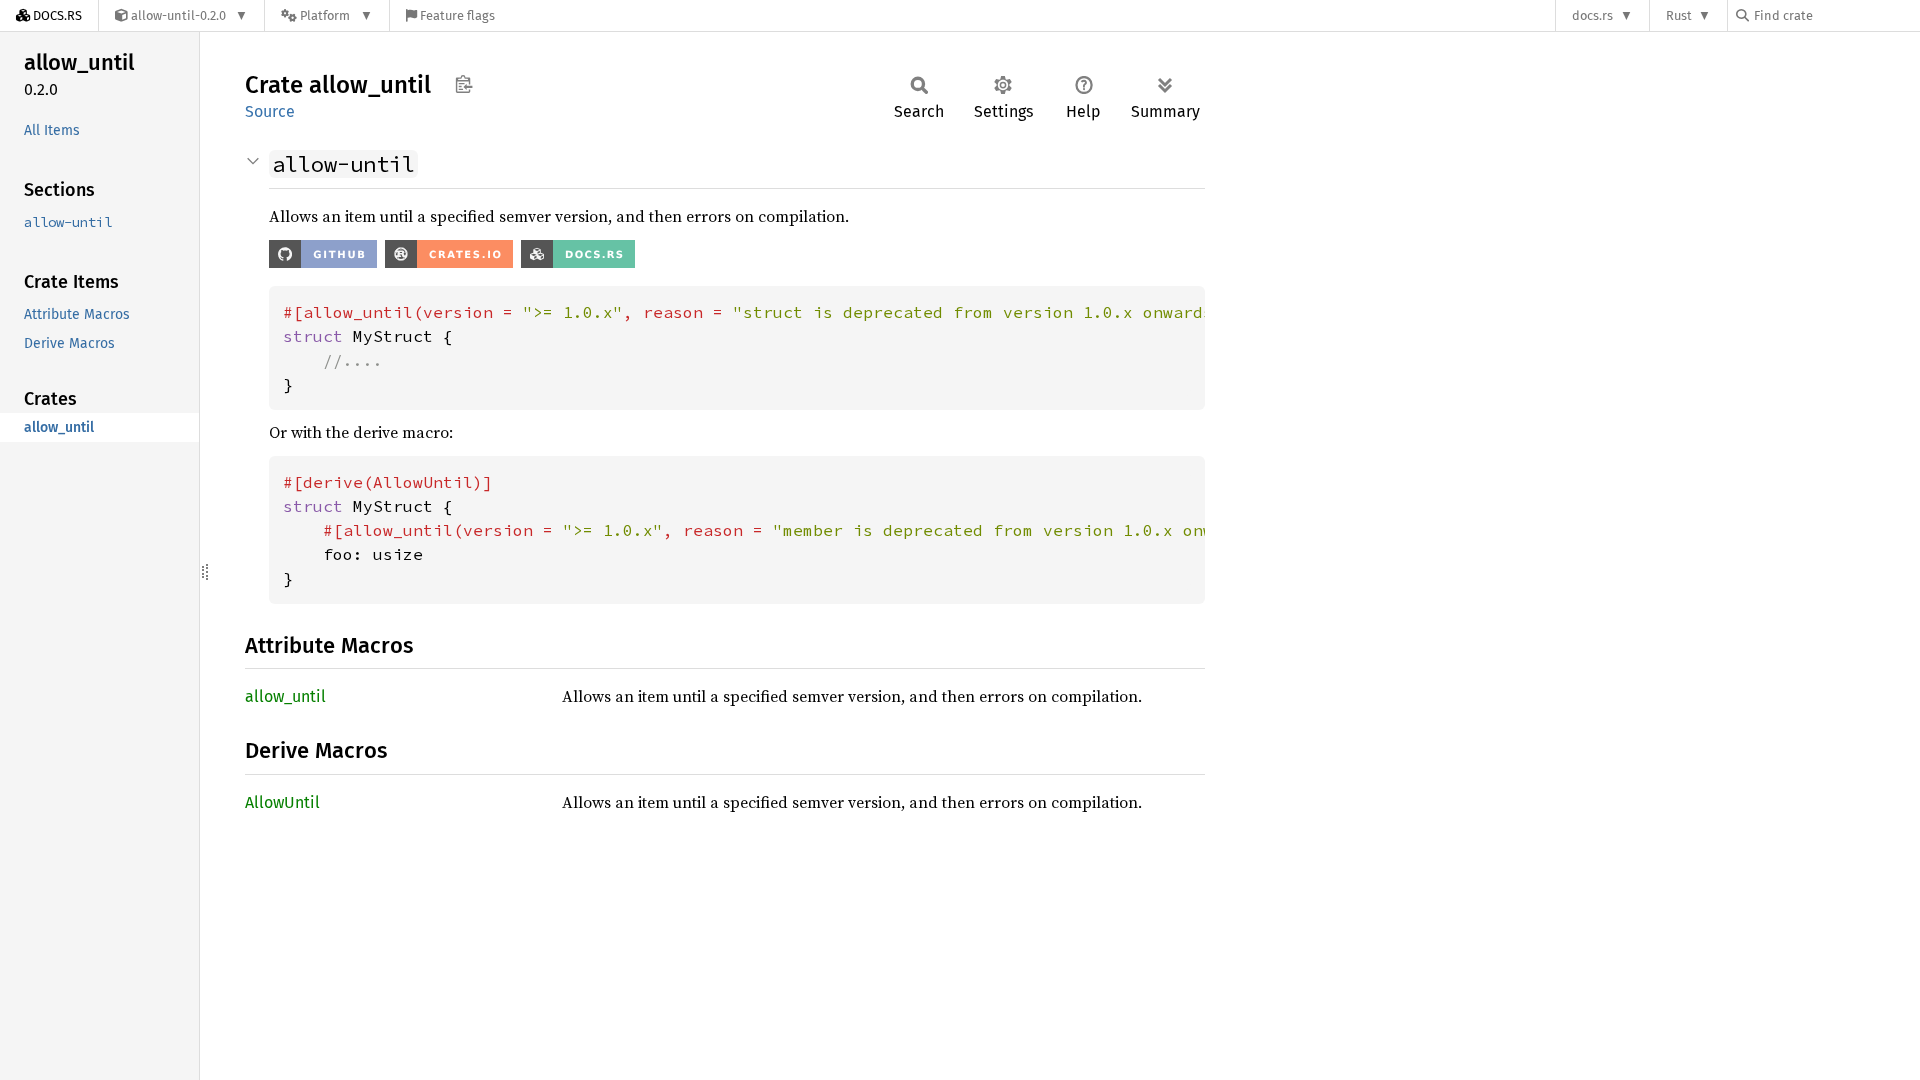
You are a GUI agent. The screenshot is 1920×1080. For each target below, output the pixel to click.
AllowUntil (282, 802)
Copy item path (463, 84)
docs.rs (1592, 15)
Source (270, 111)
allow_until (285, 696)
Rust (1679, 15)
